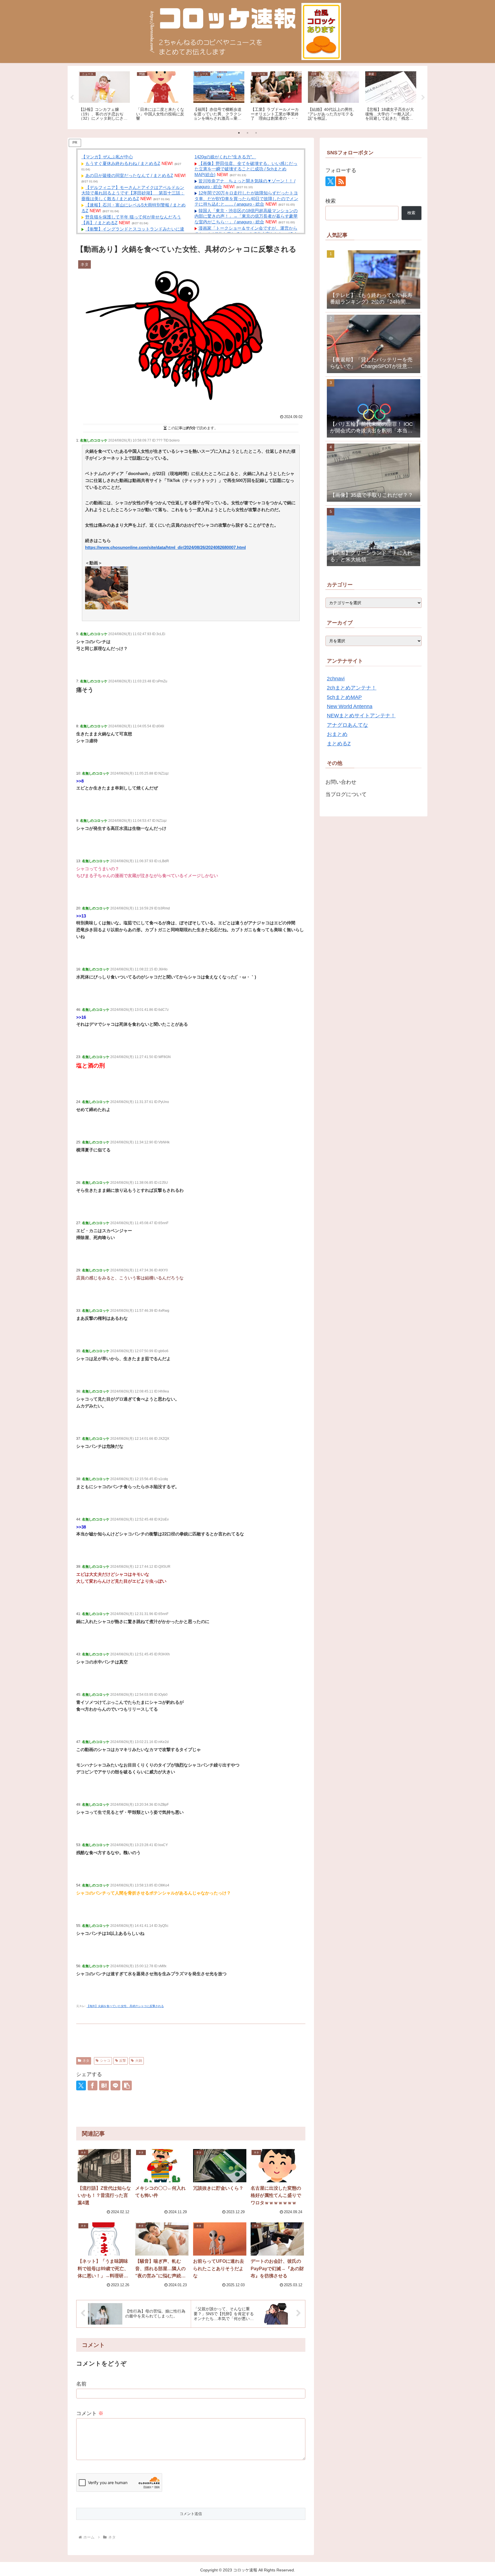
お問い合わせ (341, 782)
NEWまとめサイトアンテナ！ (361, 716)
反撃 (123, 2061)
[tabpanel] (104, 96)
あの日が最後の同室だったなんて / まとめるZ (129, 175)
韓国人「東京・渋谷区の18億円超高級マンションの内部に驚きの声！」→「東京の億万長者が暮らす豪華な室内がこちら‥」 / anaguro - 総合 (246, 216)
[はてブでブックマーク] (104, 2085)
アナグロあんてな (347, 725)
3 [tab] (256, 133)
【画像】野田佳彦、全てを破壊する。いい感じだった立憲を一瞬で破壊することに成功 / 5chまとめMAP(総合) (246, 169)
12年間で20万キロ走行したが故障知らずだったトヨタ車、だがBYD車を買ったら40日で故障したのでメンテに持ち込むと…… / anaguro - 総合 (246, 198)
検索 (331, 201)
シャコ (105, 2061)
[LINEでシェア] (115, 2085)
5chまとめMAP (344, 697)
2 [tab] (247, 133)
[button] (127, 2085)
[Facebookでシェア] (93, 2085)
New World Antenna (350, 706)
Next (423, 98)
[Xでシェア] (81, 2085)
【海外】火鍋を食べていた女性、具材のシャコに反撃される (125, 2006)
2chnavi (336, 679)
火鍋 (139, 2061)
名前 (81, 2384)
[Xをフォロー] (330, 181)
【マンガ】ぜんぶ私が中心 (107, 157)
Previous (72, 98)
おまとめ (337, 734)
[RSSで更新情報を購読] (341, 181)
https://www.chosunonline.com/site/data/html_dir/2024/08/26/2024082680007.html (165, 547)
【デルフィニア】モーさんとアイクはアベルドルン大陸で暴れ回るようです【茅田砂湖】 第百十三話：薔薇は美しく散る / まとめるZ (133, 193)
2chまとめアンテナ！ (352, 688)
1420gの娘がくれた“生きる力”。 (225, 157)
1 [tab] (239, 133)
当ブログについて (346, 794)
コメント (90, 2413)
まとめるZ (339, 744)
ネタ (86, 2061)
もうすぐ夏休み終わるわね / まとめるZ (123, 163)
